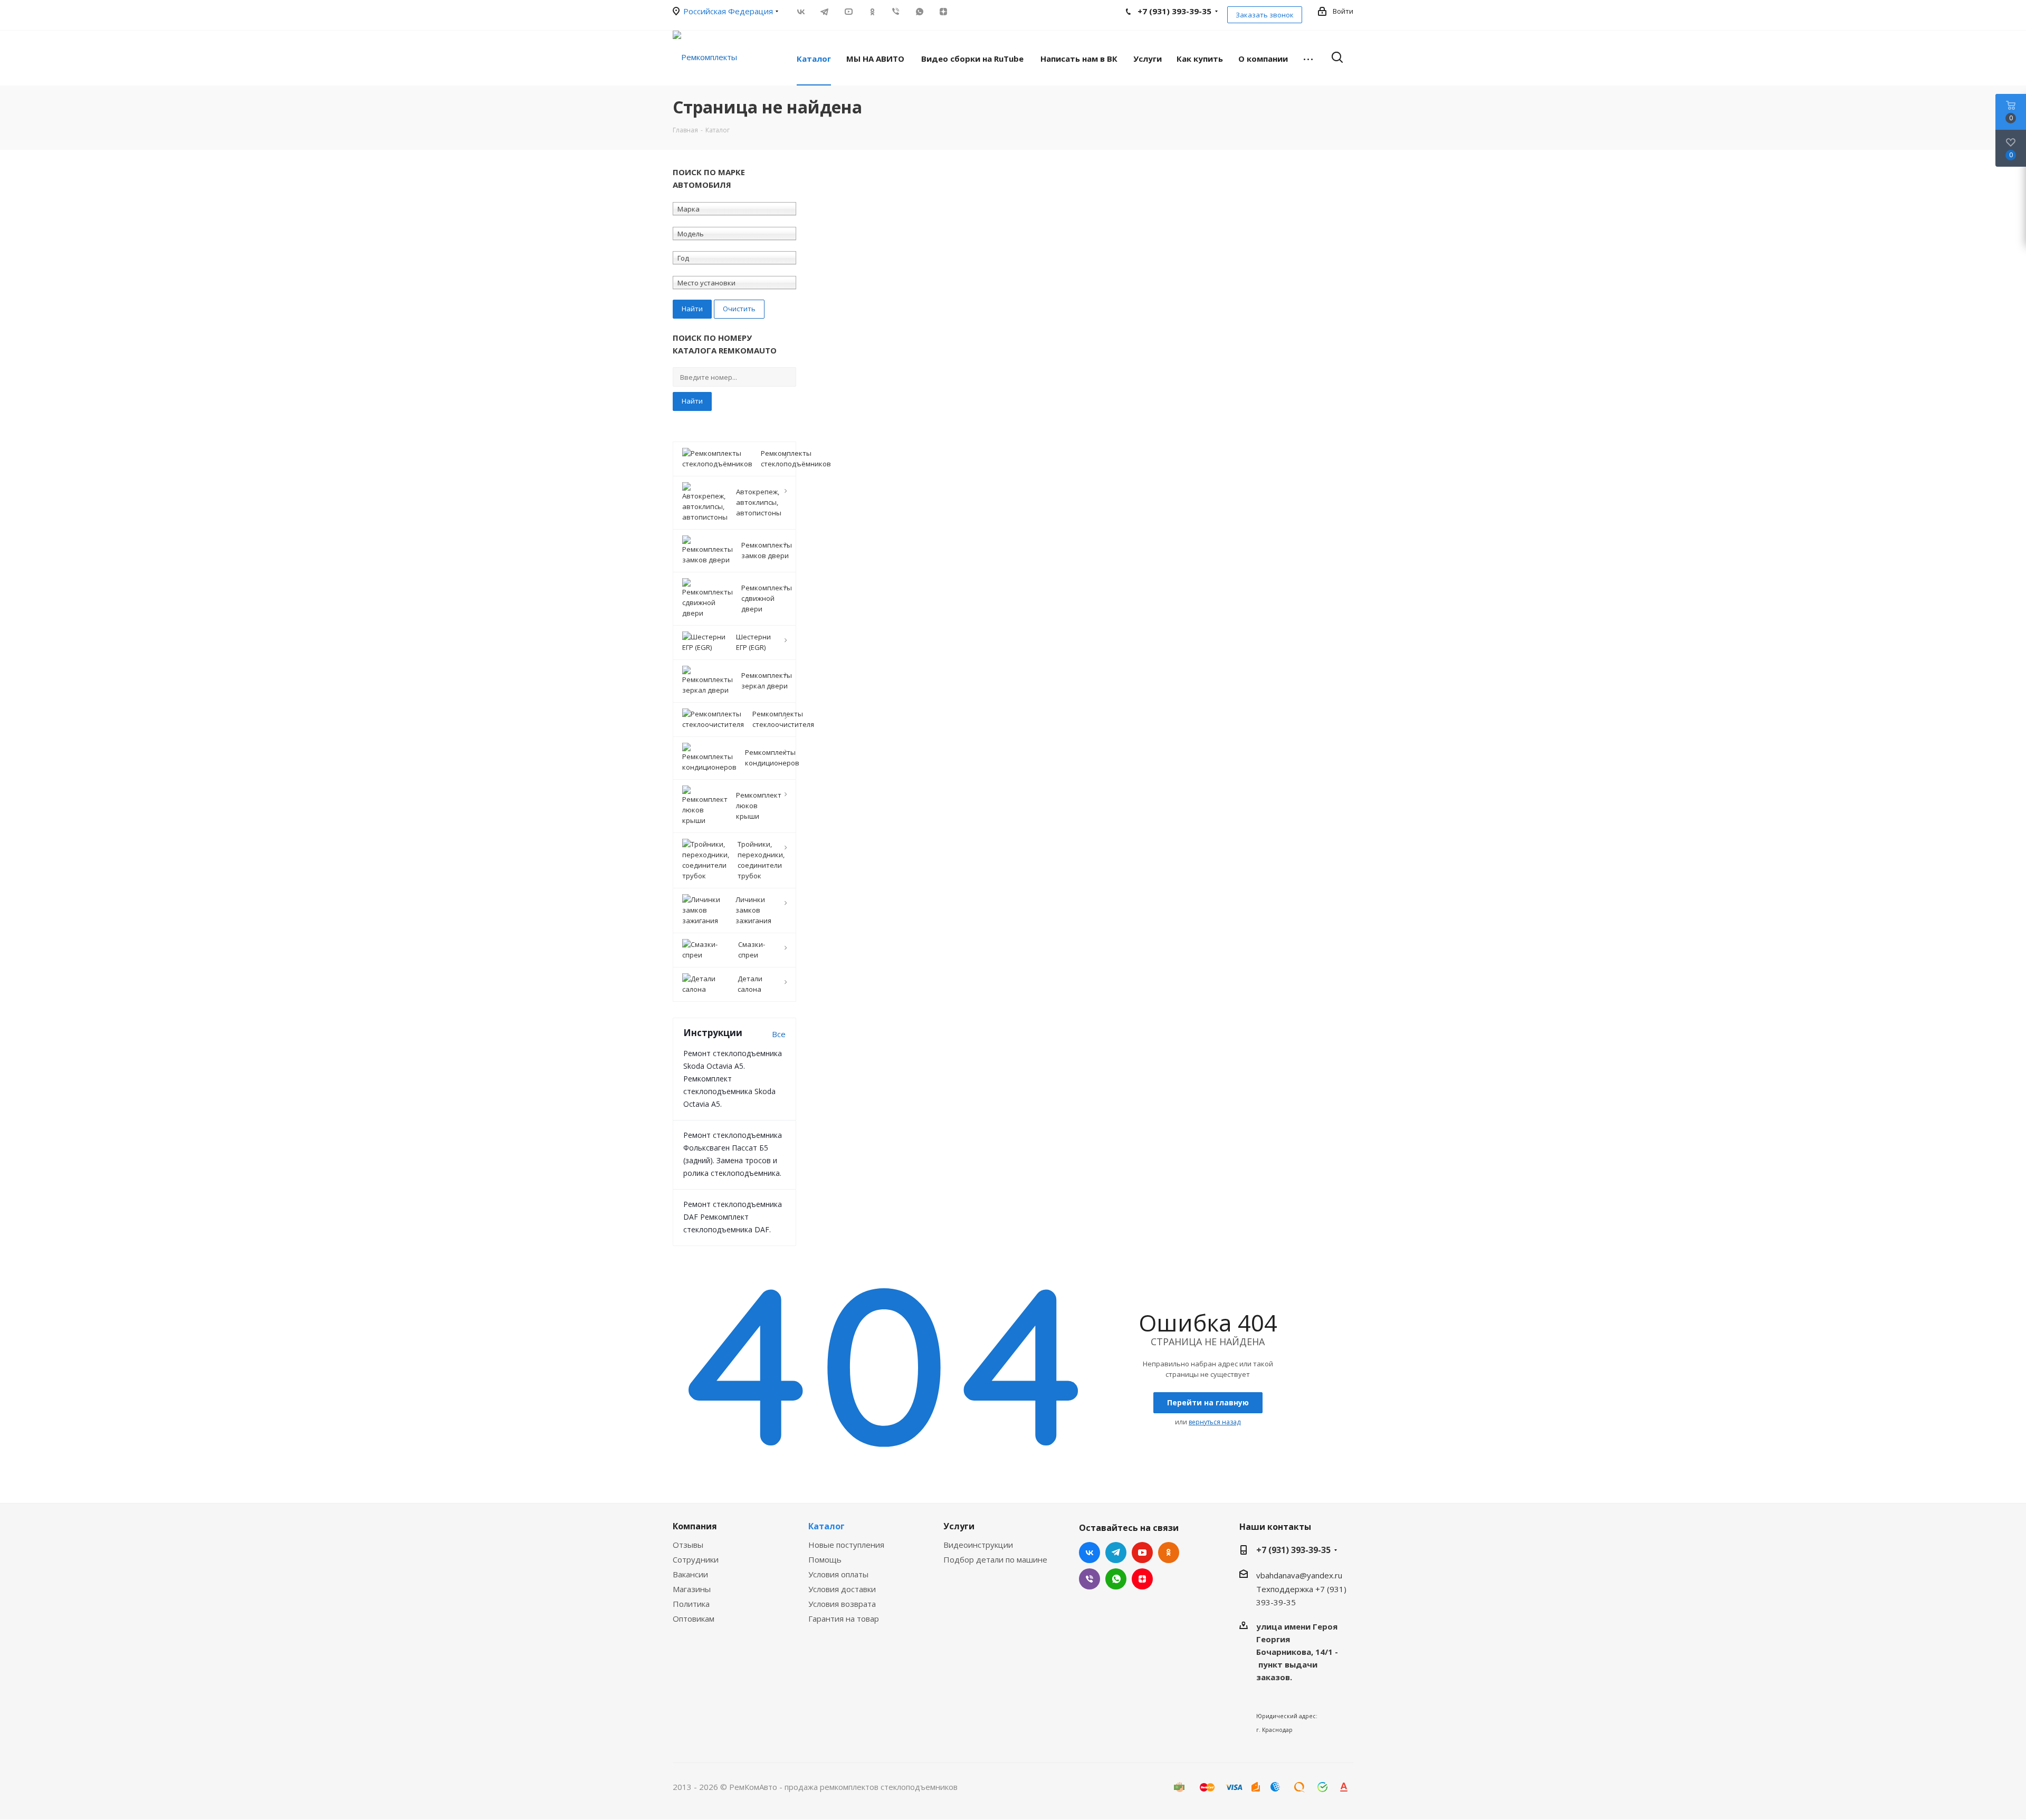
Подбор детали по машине (995, 1559)
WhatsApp (919, 12)
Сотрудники (696, 1559)
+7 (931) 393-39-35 (1293, 1550)
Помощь (825, 1559)
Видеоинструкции (978, 1545)
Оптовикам (694, 1618)
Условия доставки (842, 1589)
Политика (691, 1604)
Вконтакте (801, 12)
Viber (896, 12)
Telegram (824, 12)
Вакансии (690, 1574)
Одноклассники (872, 12)
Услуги (959, 1526)
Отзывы (688, 1545)
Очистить (739, 309)
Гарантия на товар (844, 1618)
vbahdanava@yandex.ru (1299, 1575)
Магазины (692, 1589)
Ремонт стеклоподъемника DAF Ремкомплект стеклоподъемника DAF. (733, 1217)
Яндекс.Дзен (943, 12)
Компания (695, 1526)
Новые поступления (846, 1545)
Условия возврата (842, 1604)
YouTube (848, 12)
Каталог (826, 1526)
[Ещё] (1308, 58)
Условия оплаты (838, 1574)
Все (779, 1034)
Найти (692, 401)
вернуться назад (1215, 1422)
